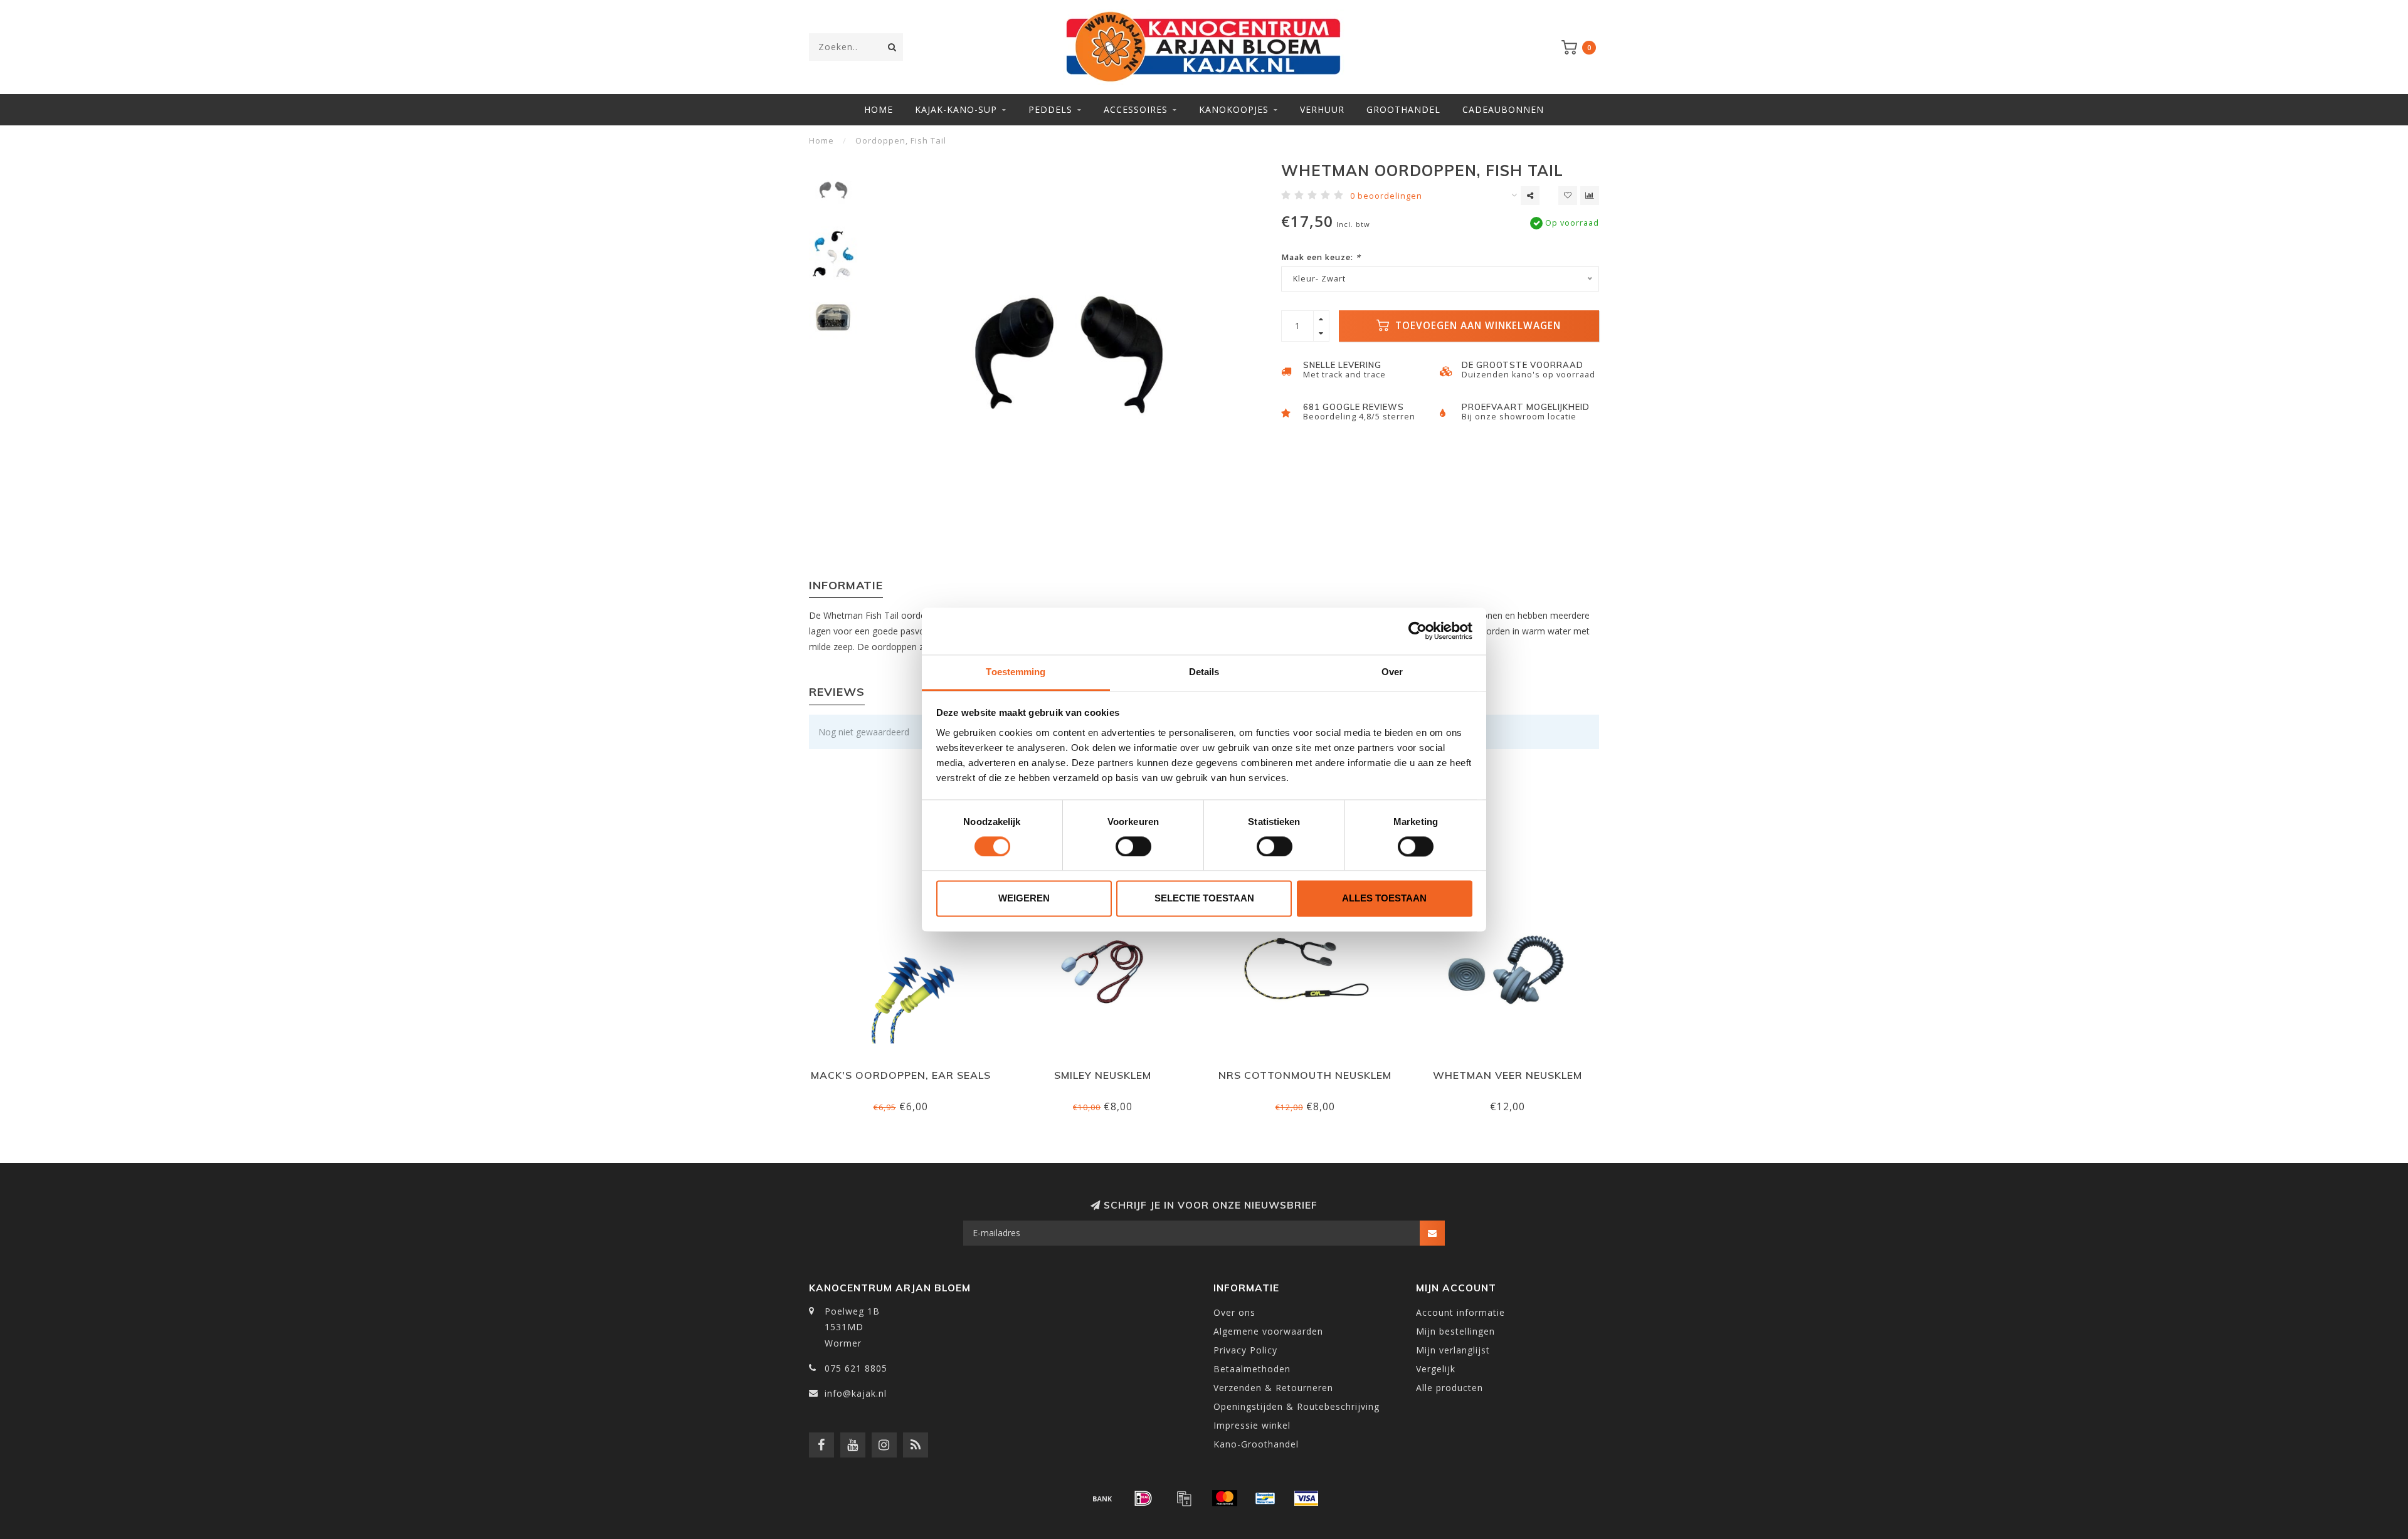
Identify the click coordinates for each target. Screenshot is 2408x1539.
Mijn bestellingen (1455, 1331)
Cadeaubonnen (1503, 109)
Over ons (1234, 1312)
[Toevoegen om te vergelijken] (1590, 196)
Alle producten (1450, 1388)
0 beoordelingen (1386, 196)
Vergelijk (1436, 1369)
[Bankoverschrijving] (1102, 1498)
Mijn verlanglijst (1453, 1350)
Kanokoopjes (1234, 109)
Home (879, 109)
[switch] (1133, 846)
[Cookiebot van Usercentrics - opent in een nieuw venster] (1418, 631)
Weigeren (1024, 899)
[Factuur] (1184, 1498)
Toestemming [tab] (1016, 672)
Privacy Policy (1245, 1350)
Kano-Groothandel (1256, 1444)
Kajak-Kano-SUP (956, 109)
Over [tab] (1392, 672)
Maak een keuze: (1321, 257)
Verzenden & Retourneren (1273, 1388)
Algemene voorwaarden (1268, 1331)
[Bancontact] (1265, 1498)
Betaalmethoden (1252, 1369)
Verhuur (1322, 109)
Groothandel (1403, 109)
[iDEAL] (1143, 1498)
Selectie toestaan (1204, 899)
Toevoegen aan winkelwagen (1476, 326)
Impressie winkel (1252, 1425)
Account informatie (1460, 1312)
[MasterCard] (1225, 1498)
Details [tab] (1204, 672)
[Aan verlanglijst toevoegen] (1568, 196)
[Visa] (1306, 1498)
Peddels (1050, 109)
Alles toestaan (1384, 899)
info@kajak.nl (856, 1393)
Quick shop (906, 1071)
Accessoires (1136, 109)
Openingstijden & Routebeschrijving (1296, 1406)
